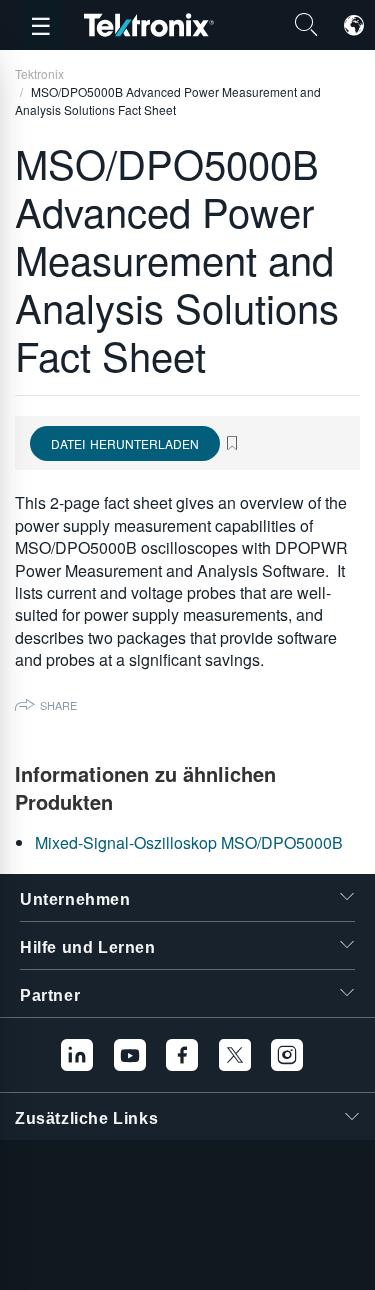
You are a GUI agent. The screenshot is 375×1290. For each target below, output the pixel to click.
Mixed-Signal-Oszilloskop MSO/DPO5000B (189, 842)
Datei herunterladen (125, 443)
